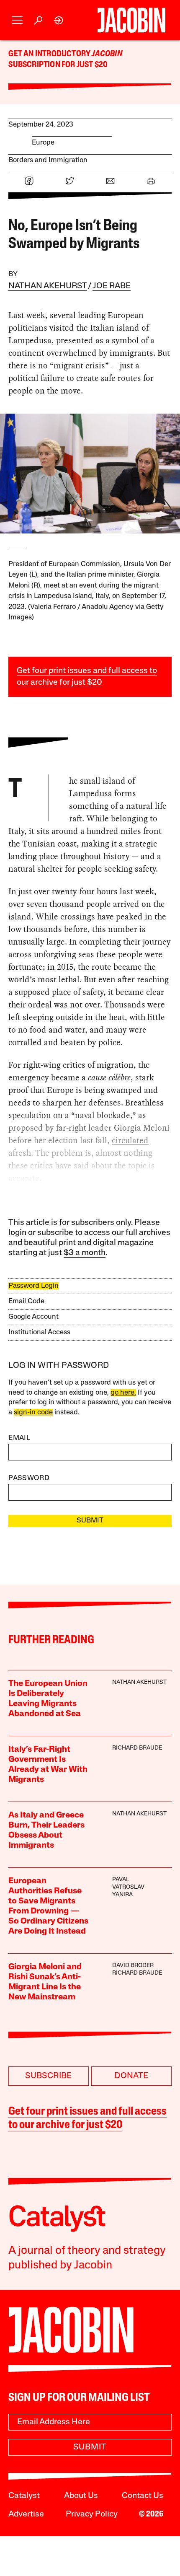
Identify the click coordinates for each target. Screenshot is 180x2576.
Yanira (122, 1895)
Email (19, 1438)
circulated (130, 1140)
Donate (131, 2076)
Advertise (26, 2514)
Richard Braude (137, 1748)
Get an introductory (50, 54)
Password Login (33, 1286)
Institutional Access (39, 1332)
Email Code (26, 1301)
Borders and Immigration (48, 160)
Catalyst (24, 2496)
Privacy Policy (92, 2514)
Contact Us (143, 2496)
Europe (43, 143)
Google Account (33, 1317)
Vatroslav (128, 1887)
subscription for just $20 (58, 65)
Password (29, 1478)
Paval (121, 1880)
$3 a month (85, 1253)
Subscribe (49, 2076)
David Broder (133, 1966)
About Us (81, 2496)
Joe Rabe (112, 286)
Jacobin (107, 54)
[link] (59, 20)
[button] (17, 20)
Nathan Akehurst (48, 286)
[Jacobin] (131, 20)
